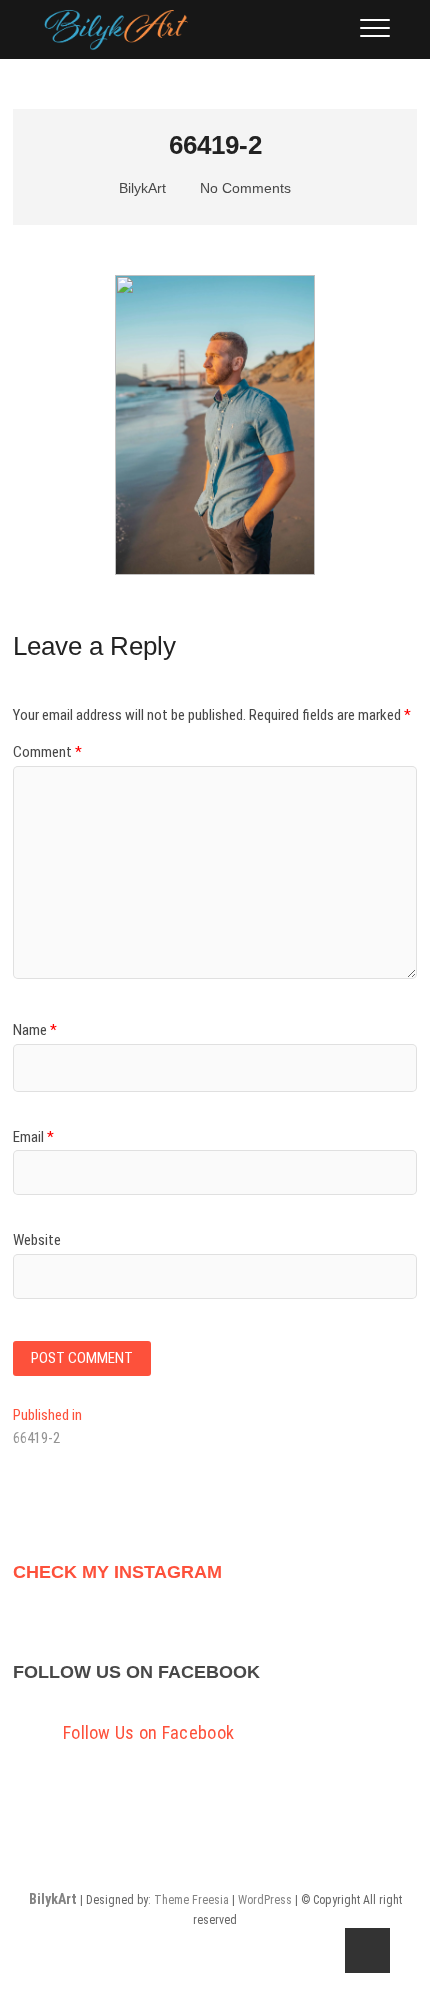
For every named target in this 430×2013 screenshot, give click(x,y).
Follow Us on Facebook (136, 1672)
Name (35, 1030)
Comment (47, 752)
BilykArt (140, 188)
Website (37, 1240)
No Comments (243, 188)
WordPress (265, 1900)
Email (33, 1137)
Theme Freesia (191, 1900)
